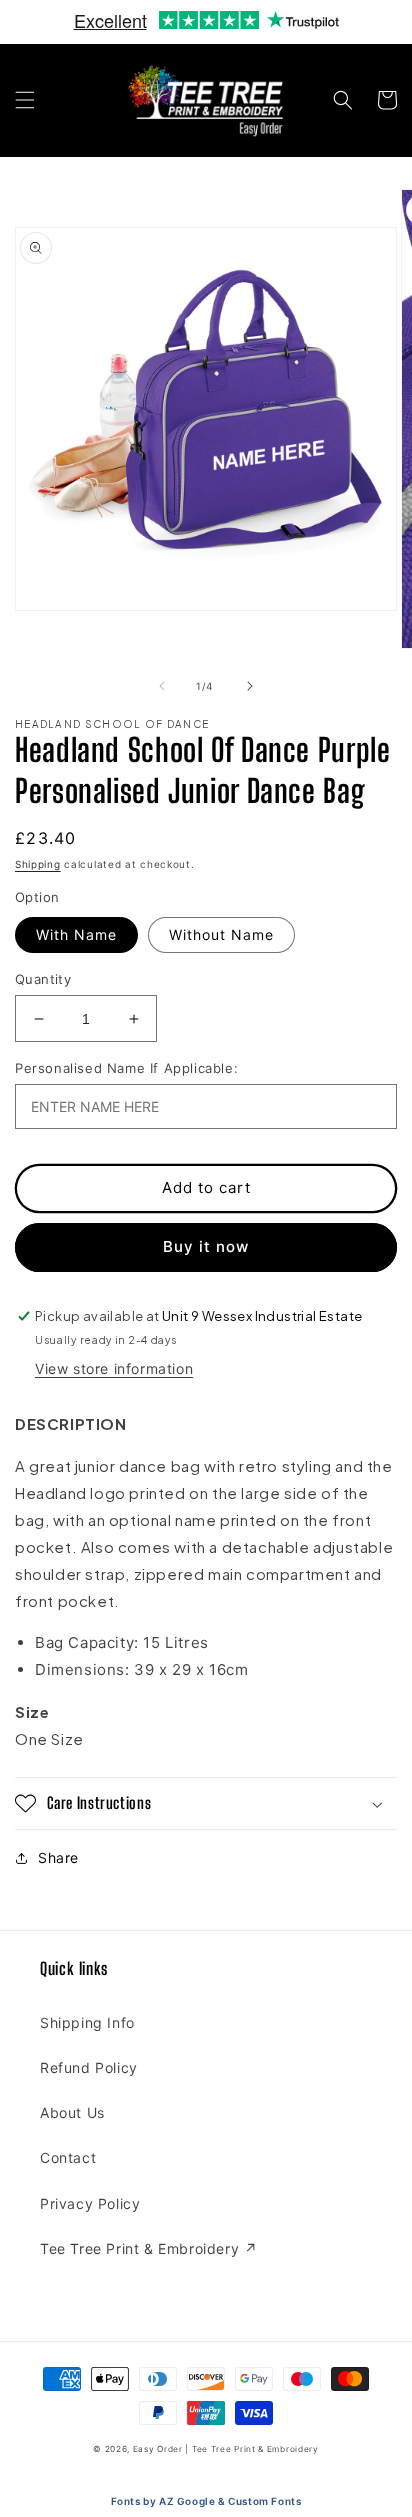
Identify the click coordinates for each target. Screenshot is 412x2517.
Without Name (221, 934)
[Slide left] (162, 686)
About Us (72, 2112)
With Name (76, 934)
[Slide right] (250, 686)
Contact (68, 2157)
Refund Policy (89, 2067)
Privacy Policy (90, 2203)
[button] (25, 100)
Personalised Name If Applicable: (126, 1068)
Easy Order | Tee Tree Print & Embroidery (226, 2449)
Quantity (43, 979)
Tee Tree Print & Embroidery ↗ (148, 2248)
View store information (114, 1368)
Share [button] (58, 1857)
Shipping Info (87, 2022)
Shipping (38, 864)
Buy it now (206, 1246)
